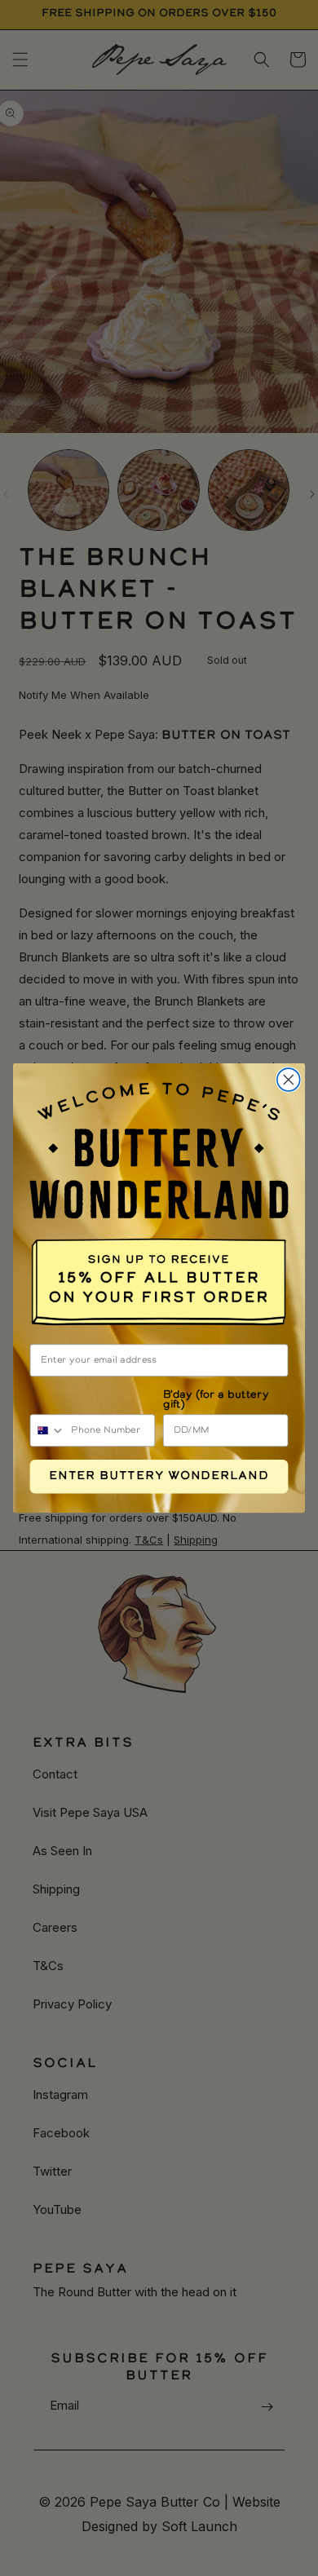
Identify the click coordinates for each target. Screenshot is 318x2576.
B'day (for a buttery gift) (216, 1400)
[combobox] (47, 1430)
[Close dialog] (289, 1080)
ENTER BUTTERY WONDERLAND (159, 1477)
